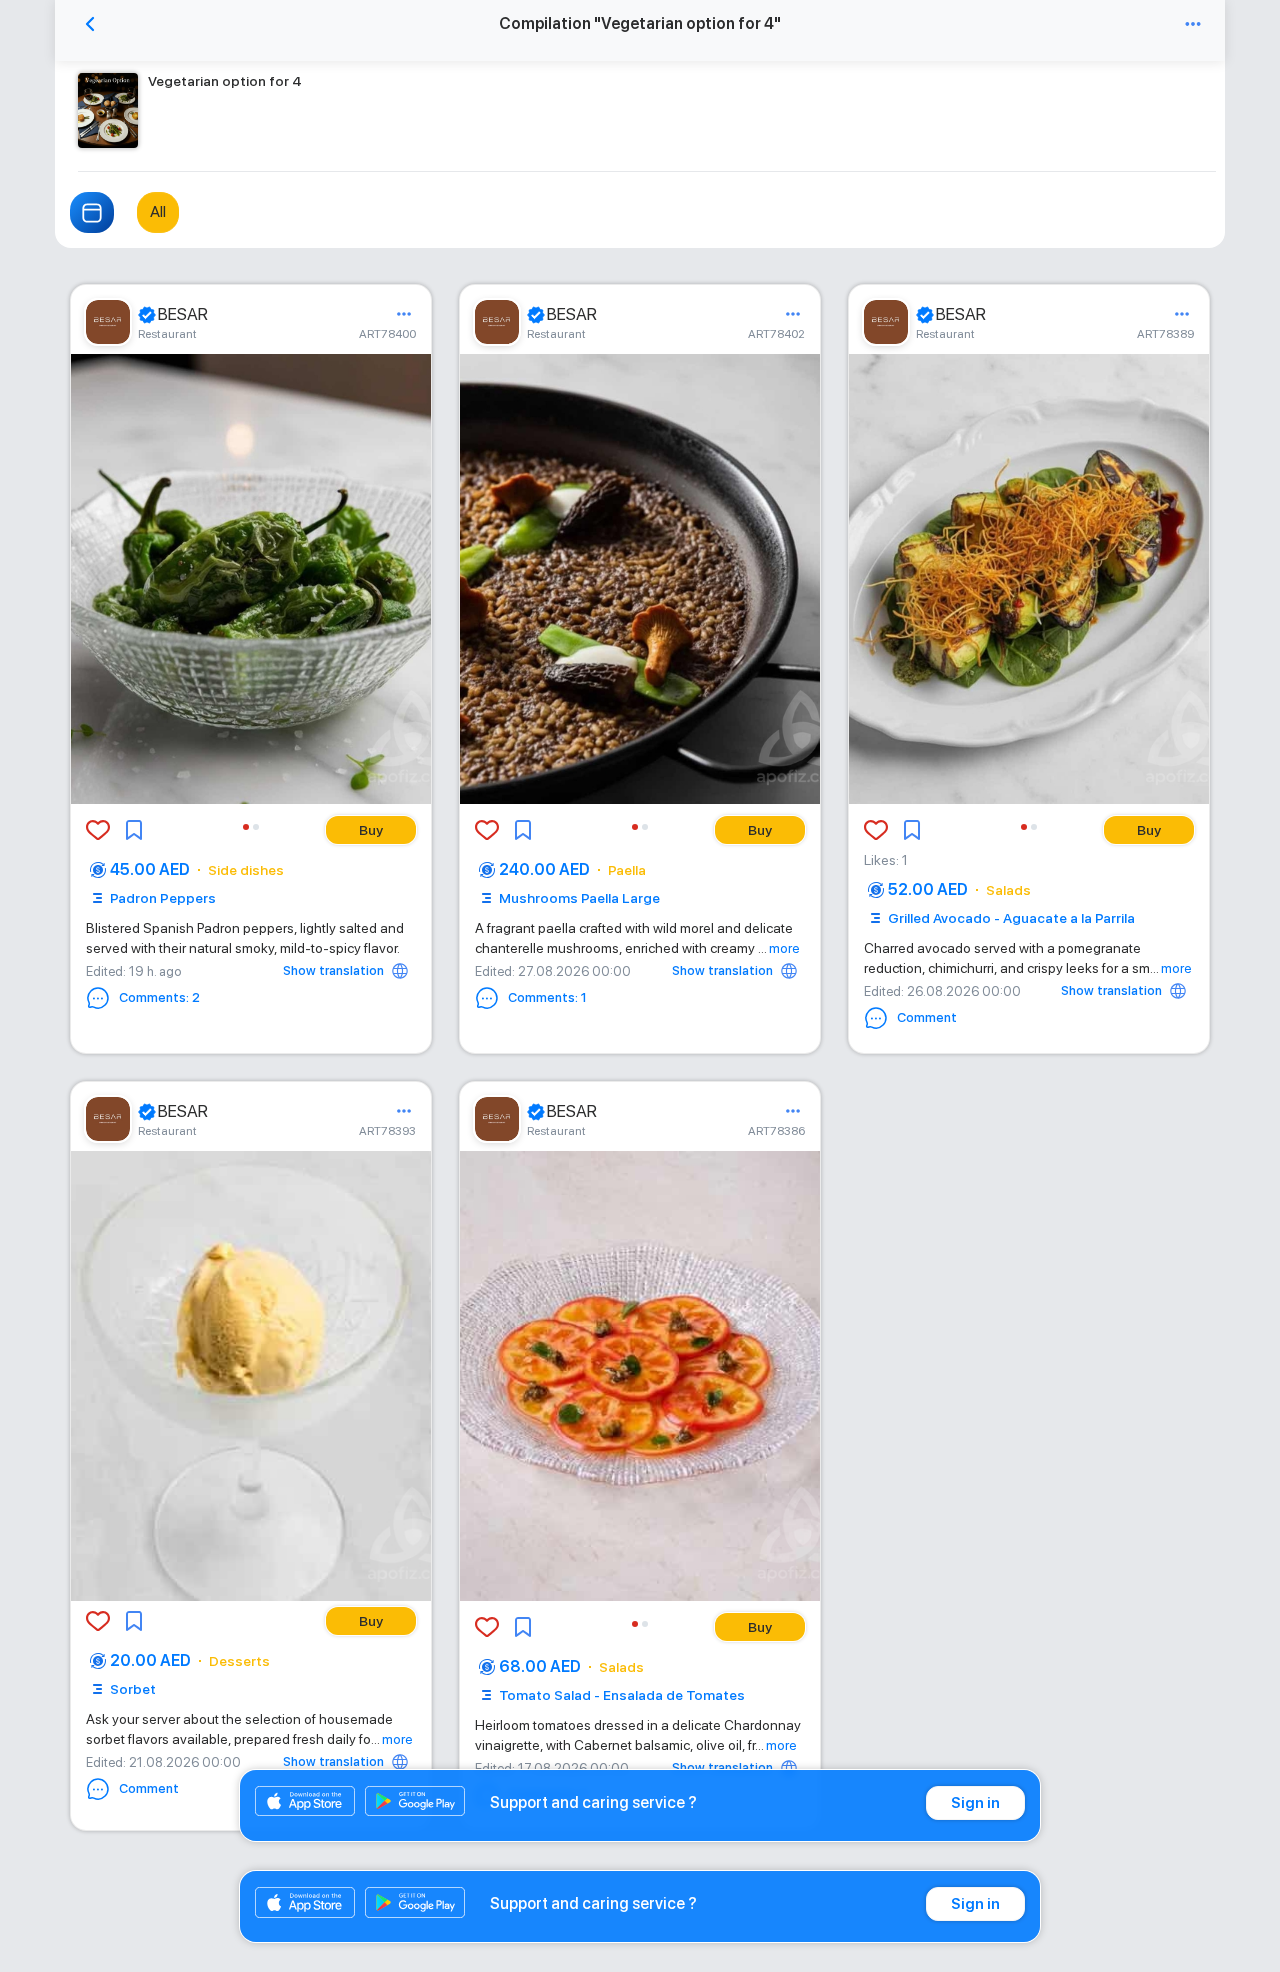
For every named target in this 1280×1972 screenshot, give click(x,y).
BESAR (183, 314)
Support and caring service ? (593, 1802)
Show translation (333, 970)
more (784, 948)
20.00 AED (150, 1660)
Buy (371, 830)
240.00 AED (544, 869)
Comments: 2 (159, 997)
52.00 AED (928, 889)
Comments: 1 (547, 997)
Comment (927, 1017)
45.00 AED (150, 869)
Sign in (975, 1803)
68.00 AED (540, 1666)
